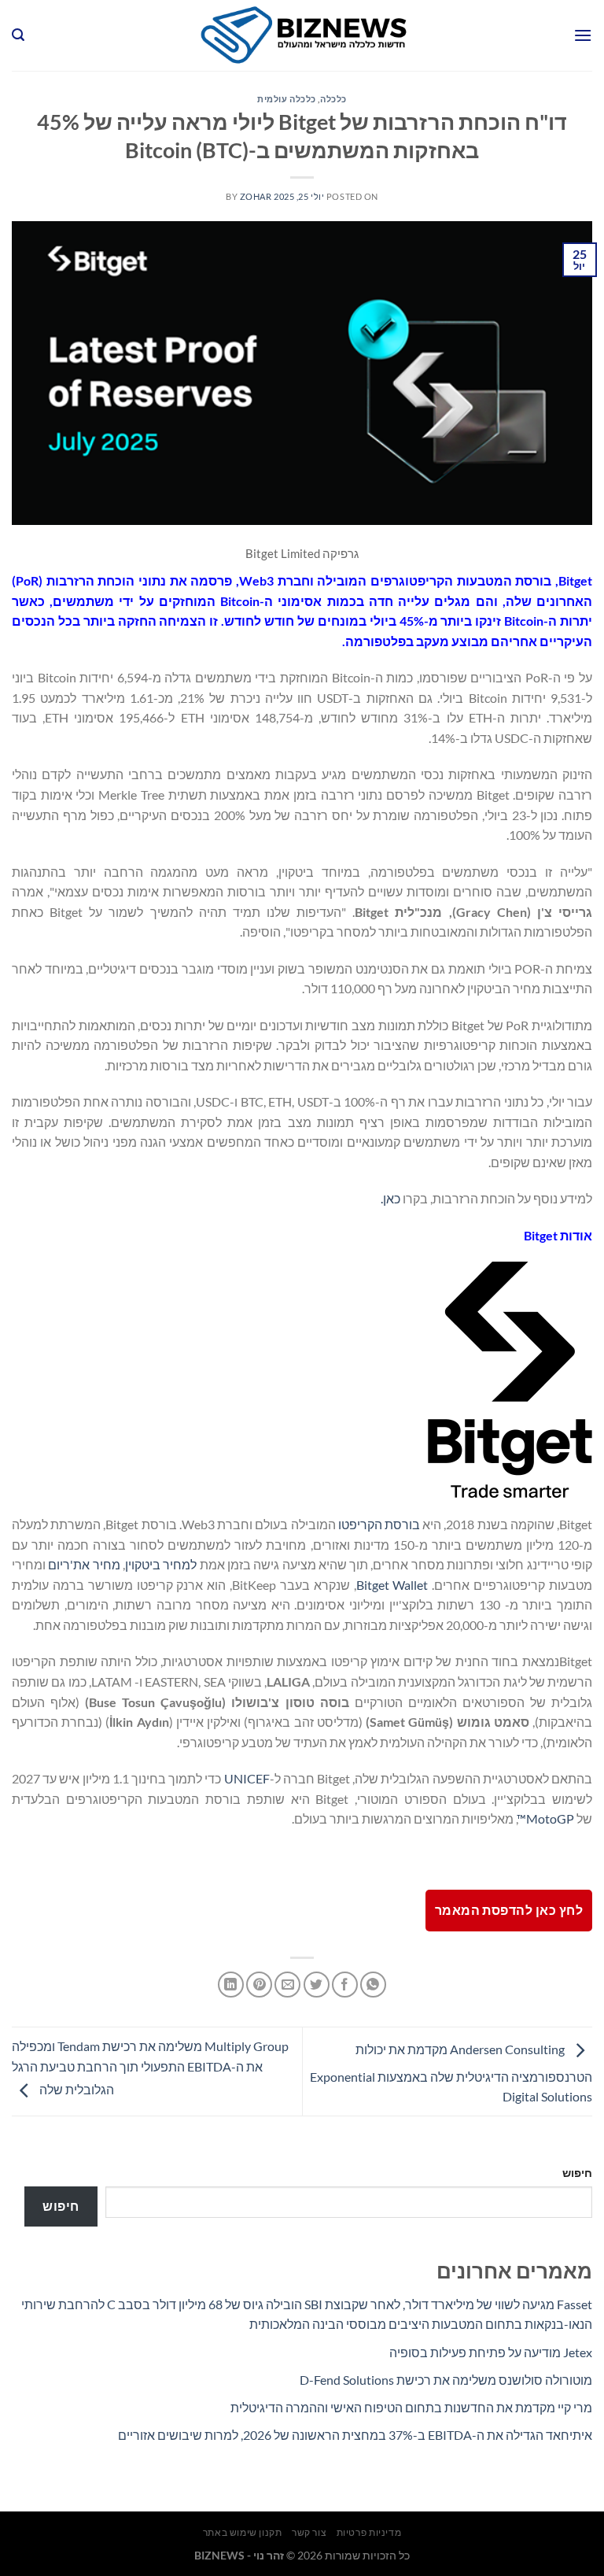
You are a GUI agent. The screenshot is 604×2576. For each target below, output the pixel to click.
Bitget (575, 580)
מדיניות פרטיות (369, 2532)
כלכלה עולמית (287, 99)
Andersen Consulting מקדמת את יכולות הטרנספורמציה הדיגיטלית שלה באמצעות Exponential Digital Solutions (451, 2073)
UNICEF (247, 1778)
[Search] (18, 35)
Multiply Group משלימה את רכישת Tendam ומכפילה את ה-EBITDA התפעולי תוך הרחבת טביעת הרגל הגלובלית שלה (150, 2068)
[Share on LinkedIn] (231, 1985)
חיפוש (577, 2173)
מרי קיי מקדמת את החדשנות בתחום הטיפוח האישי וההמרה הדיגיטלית (411, 2407)
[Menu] (583, 35)
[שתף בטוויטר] (317, 1985)
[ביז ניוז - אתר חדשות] (302, 35)
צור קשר (309, 2532)
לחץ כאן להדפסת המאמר (509, 1910)
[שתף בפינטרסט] (259, 1985)
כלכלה (333, 99)
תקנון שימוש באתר (243, 2532)
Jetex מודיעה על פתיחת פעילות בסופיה (491, 2352)
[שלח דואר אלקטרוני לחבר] (287, 1985)
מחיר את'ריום (84, 1564)
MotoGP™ (545, 1818)
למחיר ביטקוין (161, 1564)
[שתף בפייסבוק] (345, 1985)
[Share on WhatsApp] (373, 1985)
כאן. (390, 1198)
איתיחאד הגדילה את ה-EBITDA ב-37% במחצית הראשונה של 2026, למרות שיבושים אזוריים (355, 2435)
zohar (256, 196)
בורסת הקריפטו (379, 1524)
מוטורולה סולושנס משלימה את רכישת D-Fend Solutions (446, 2380)
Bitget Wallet (392, 1585)
